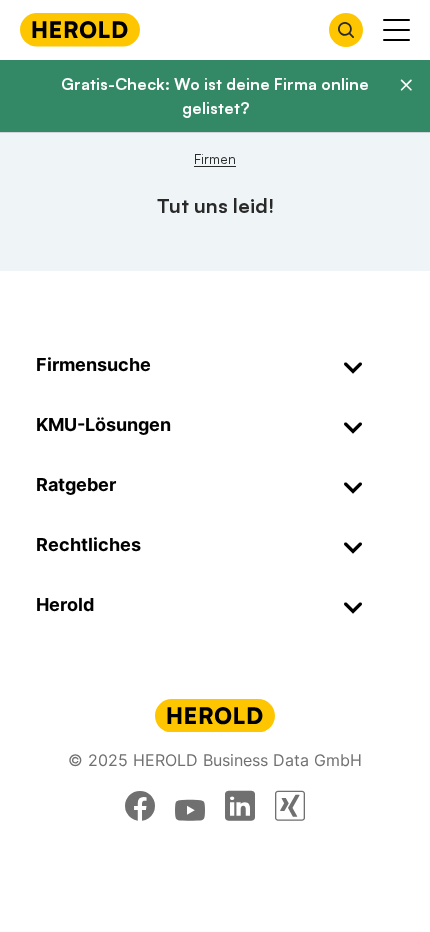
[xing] (290, 806)
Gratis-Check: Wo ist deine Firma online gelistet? (215, 96)
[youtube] (190, 806)
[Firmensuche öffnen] (346, 30)
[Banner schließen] (406, 85)
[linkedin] (240, 806)
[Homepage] (80, 29)
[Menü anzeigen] (396, 30)
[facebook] (140, 806)
